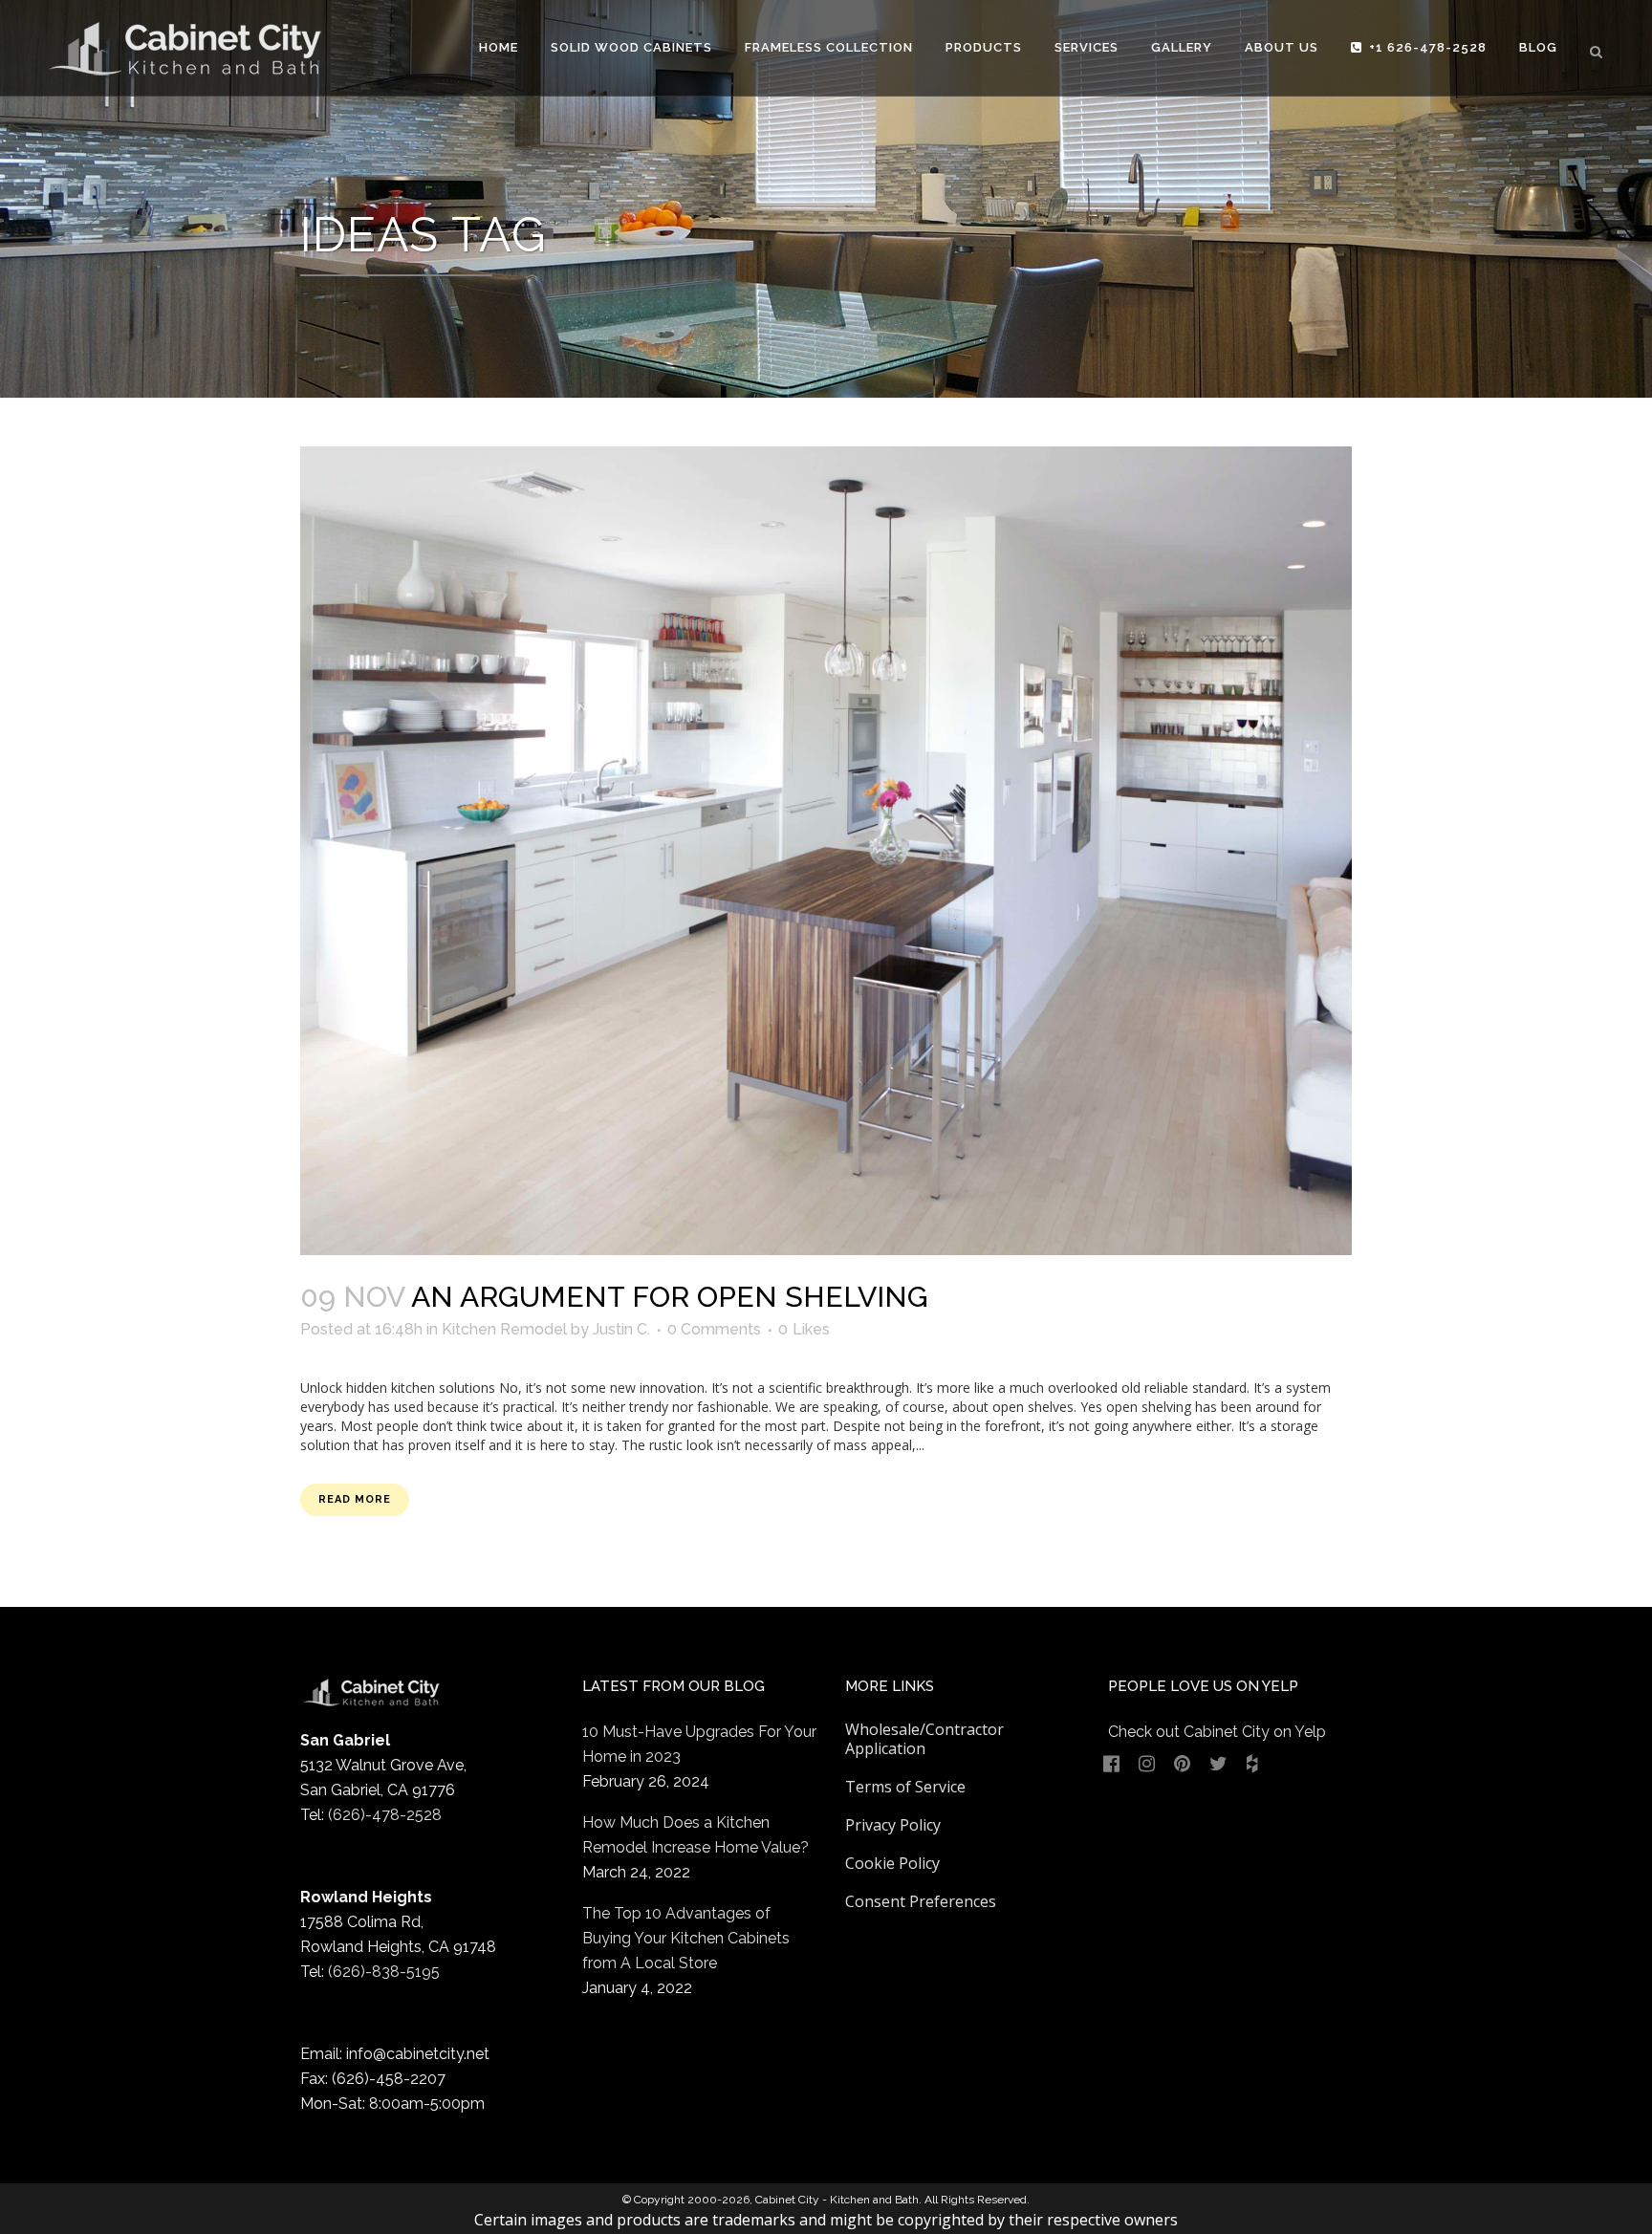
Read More (355, 1499)
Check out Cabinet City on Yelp (1217, 1732)
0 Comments (714, 1329)
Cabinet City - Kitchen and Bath (837, 2200)
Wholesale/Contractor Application (924, 1739)
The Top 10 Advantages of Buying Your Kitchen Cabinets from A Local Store (686, 1938)
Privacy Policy (893, 1825)
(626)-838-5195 (384, 1972)
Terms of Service (905, 1787)
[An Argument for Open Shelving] (826, 851)
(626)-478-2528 (385, 1815)
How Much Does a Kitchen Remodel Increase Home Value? (696, 1835)
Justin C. (621, 1329)
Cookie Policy (892, 1863)
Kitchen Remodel (504, 1329)
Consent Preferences (921, 1901)
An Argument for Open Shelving (670, 1297)
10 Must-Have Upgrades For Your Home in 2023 (699, 1744)
